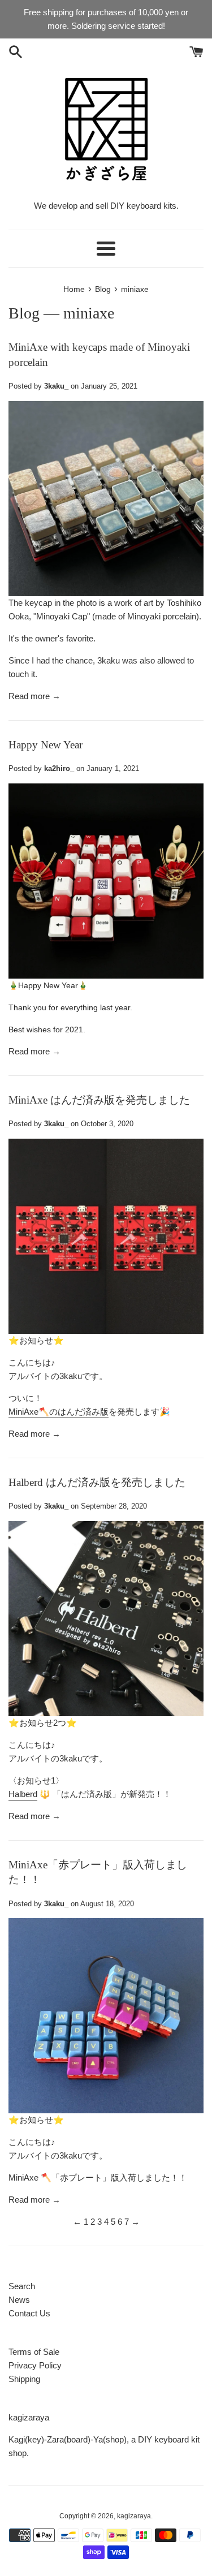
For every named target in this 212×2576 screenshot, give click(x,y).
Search (22, 2286)
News (19, 2300)
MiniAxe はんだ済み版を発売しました (99, 1100)
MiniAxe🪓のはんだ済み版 (59, 1412)
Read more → (34, 696)
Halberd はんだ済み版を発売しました (97, 1482)
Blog (24, 313)
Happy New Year (46, 745)
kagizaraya (134, 2516)
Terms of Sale (34, 2352)
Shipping (24, 2379)
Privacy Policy (35, 2365)
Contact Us (29, 2313)
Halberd (23, 1794)
